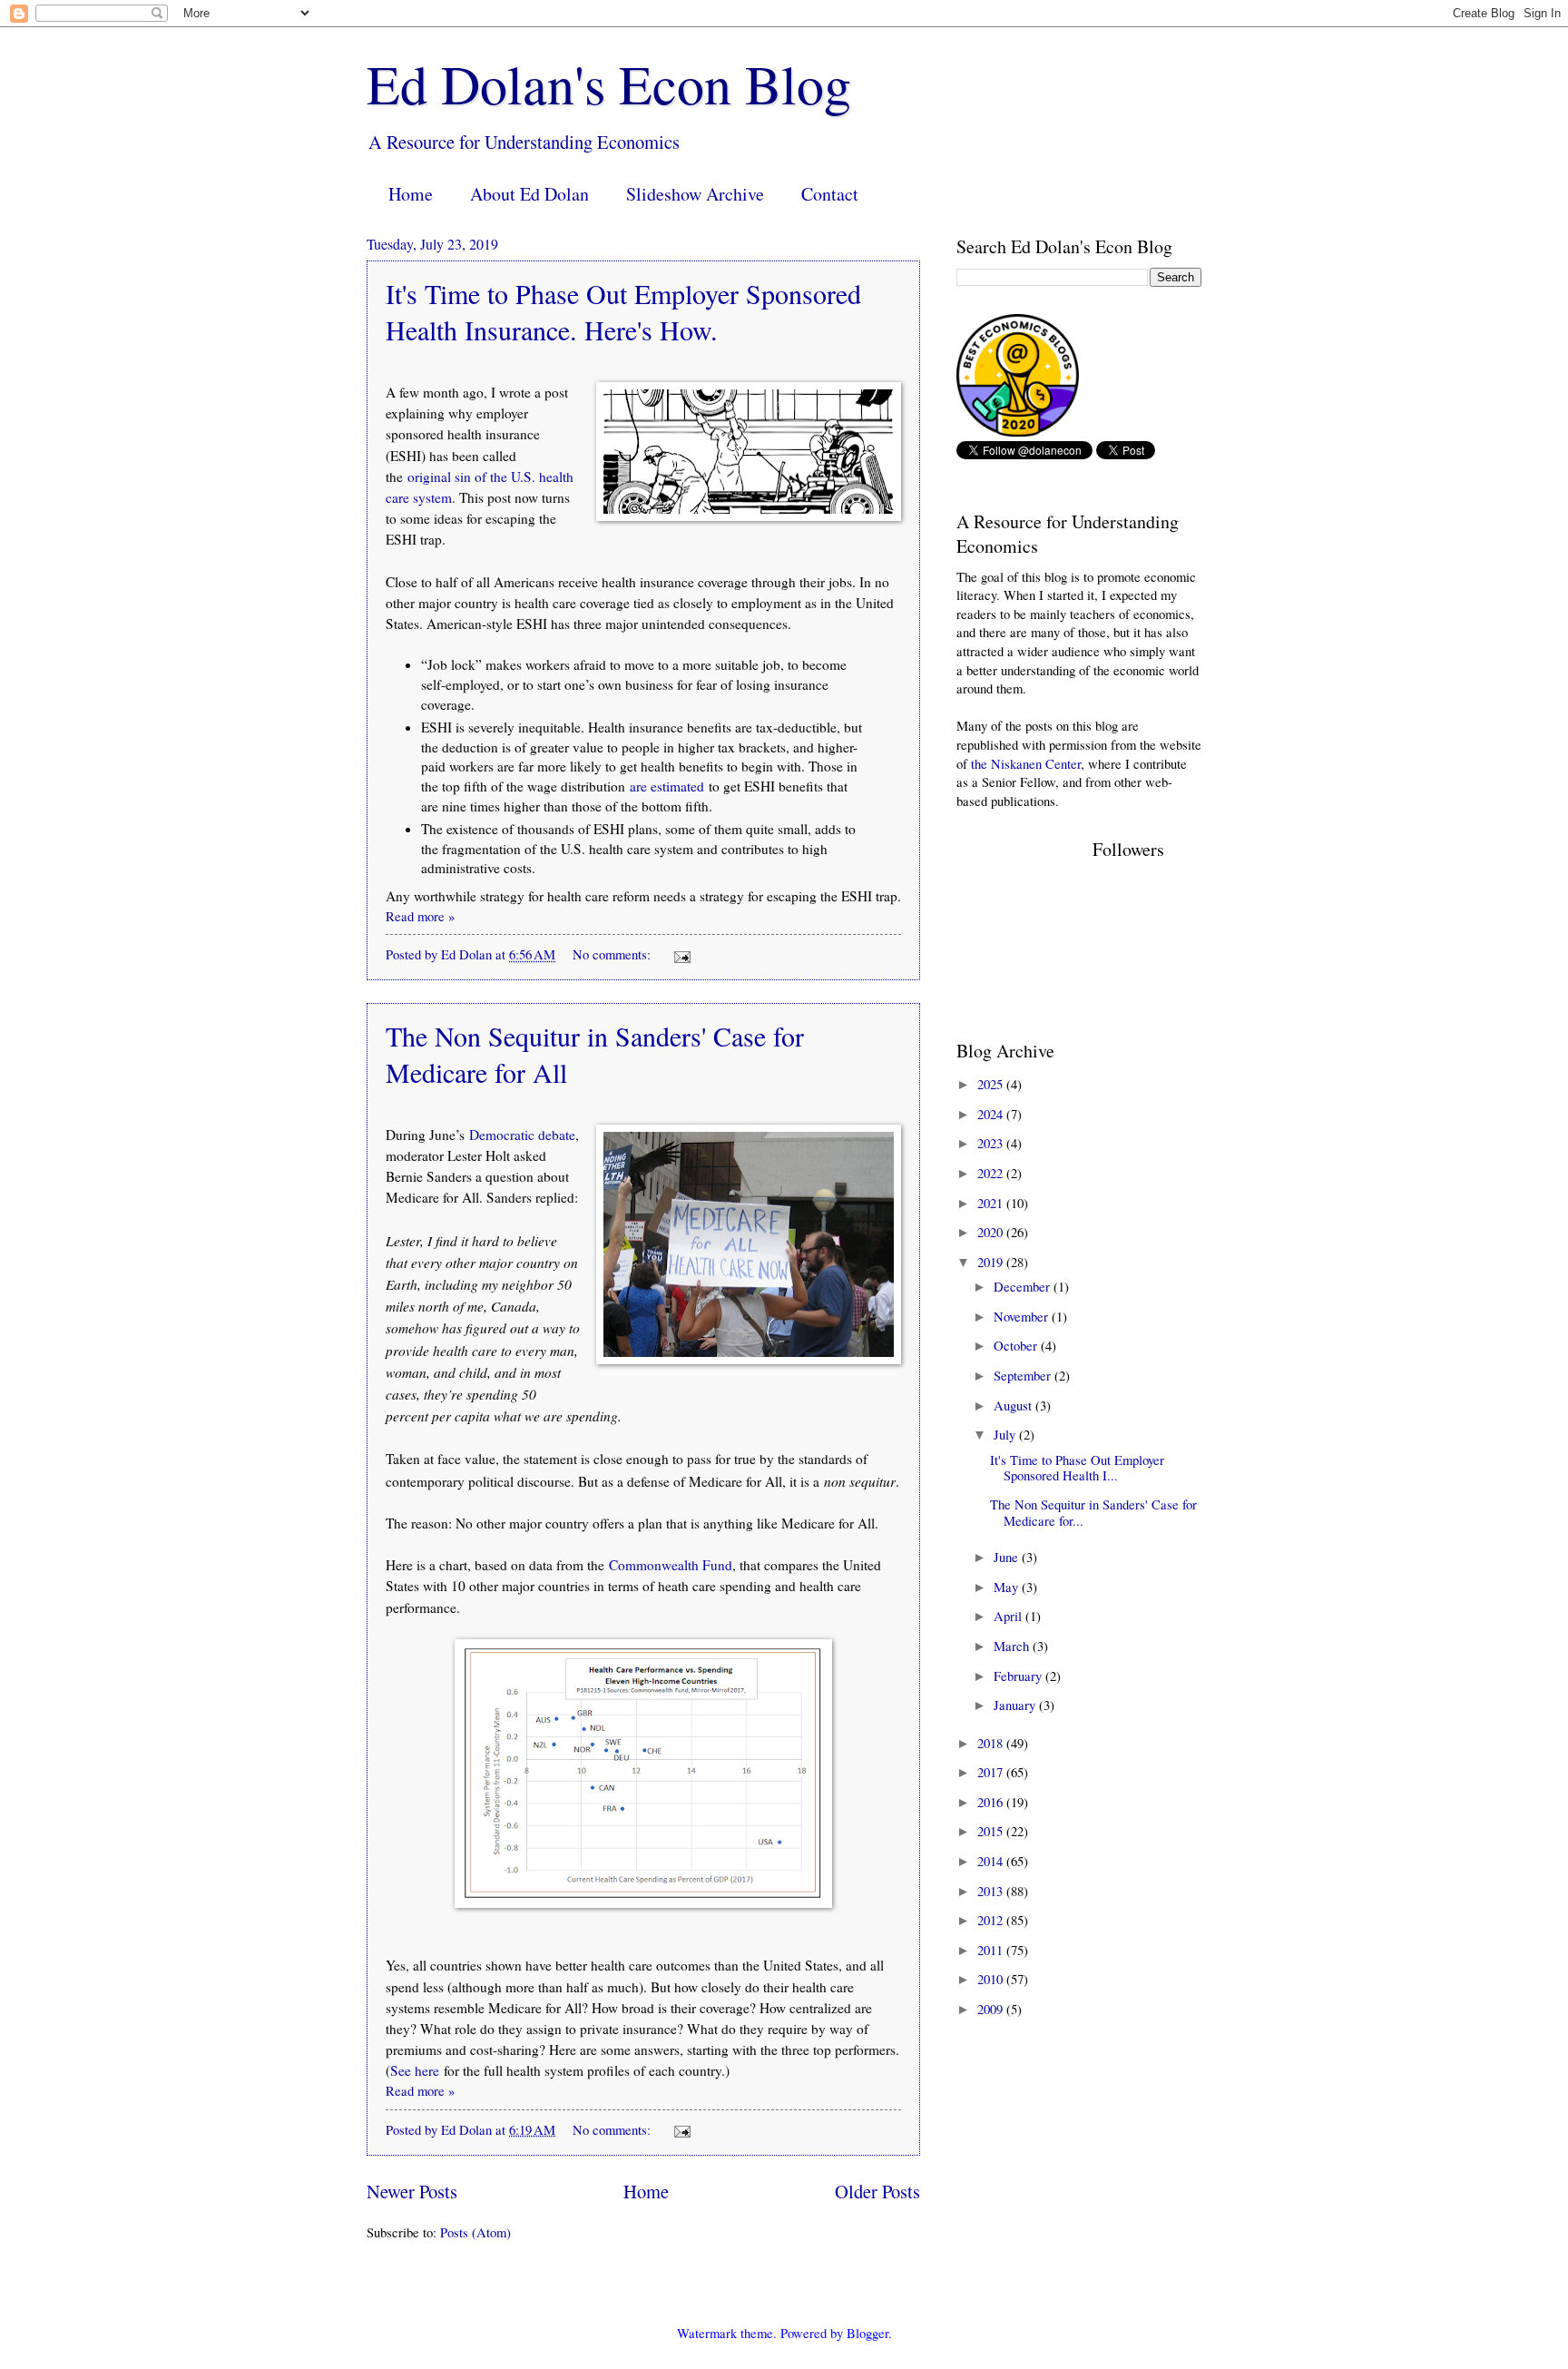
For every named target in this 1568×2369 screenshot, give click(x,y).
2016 (992, 1802)
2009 (992, 2009)
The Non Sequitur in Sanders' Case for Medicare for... (1093, 1512)
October (1017, 1345)
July (1006, 1434)
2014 (992, 1861)
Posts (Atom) (475, 2232)
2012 (992, 1920)
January (1016, 1705)
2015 (992, 1831)
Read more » (420, 916)
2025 (992, 1084)
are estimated (667, 786)
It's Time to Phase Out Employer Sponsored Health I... (1077, 1468)
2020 (992, 1232)
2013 (992, 1891)
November (1023, 1316)
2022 (992, 1173)
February (1019, 1676)
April (1009, 1616)
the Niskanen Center (1026, 763)
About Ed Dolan (529, 194)
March (1013, 1646)
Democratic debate (522, 1135)
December (1024, 1286)
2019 (992, 1262)
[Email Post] (680, 954)
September (1024, 1375)
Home (411, 194)
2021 (992, 1203)
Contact (830, 194)
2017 (992, 1772)
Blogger (867, 2333)
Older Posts (877, 2191)
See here (415, 2070)
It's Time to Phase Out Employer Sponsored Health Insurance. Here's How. (623, 311)
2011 (992, 1950)
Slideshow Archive (695, 194)
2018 (992, 1743)
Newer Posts (412, 2191)
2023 (992, 1143)
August (1014, 1405)
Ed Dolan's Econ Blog (609, 84)
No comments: (613, 954)
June (1008, 1557)
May (1008, 1587)
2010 (992, 1979)
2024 (992, 1114)
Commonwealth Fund (671, 1565)
